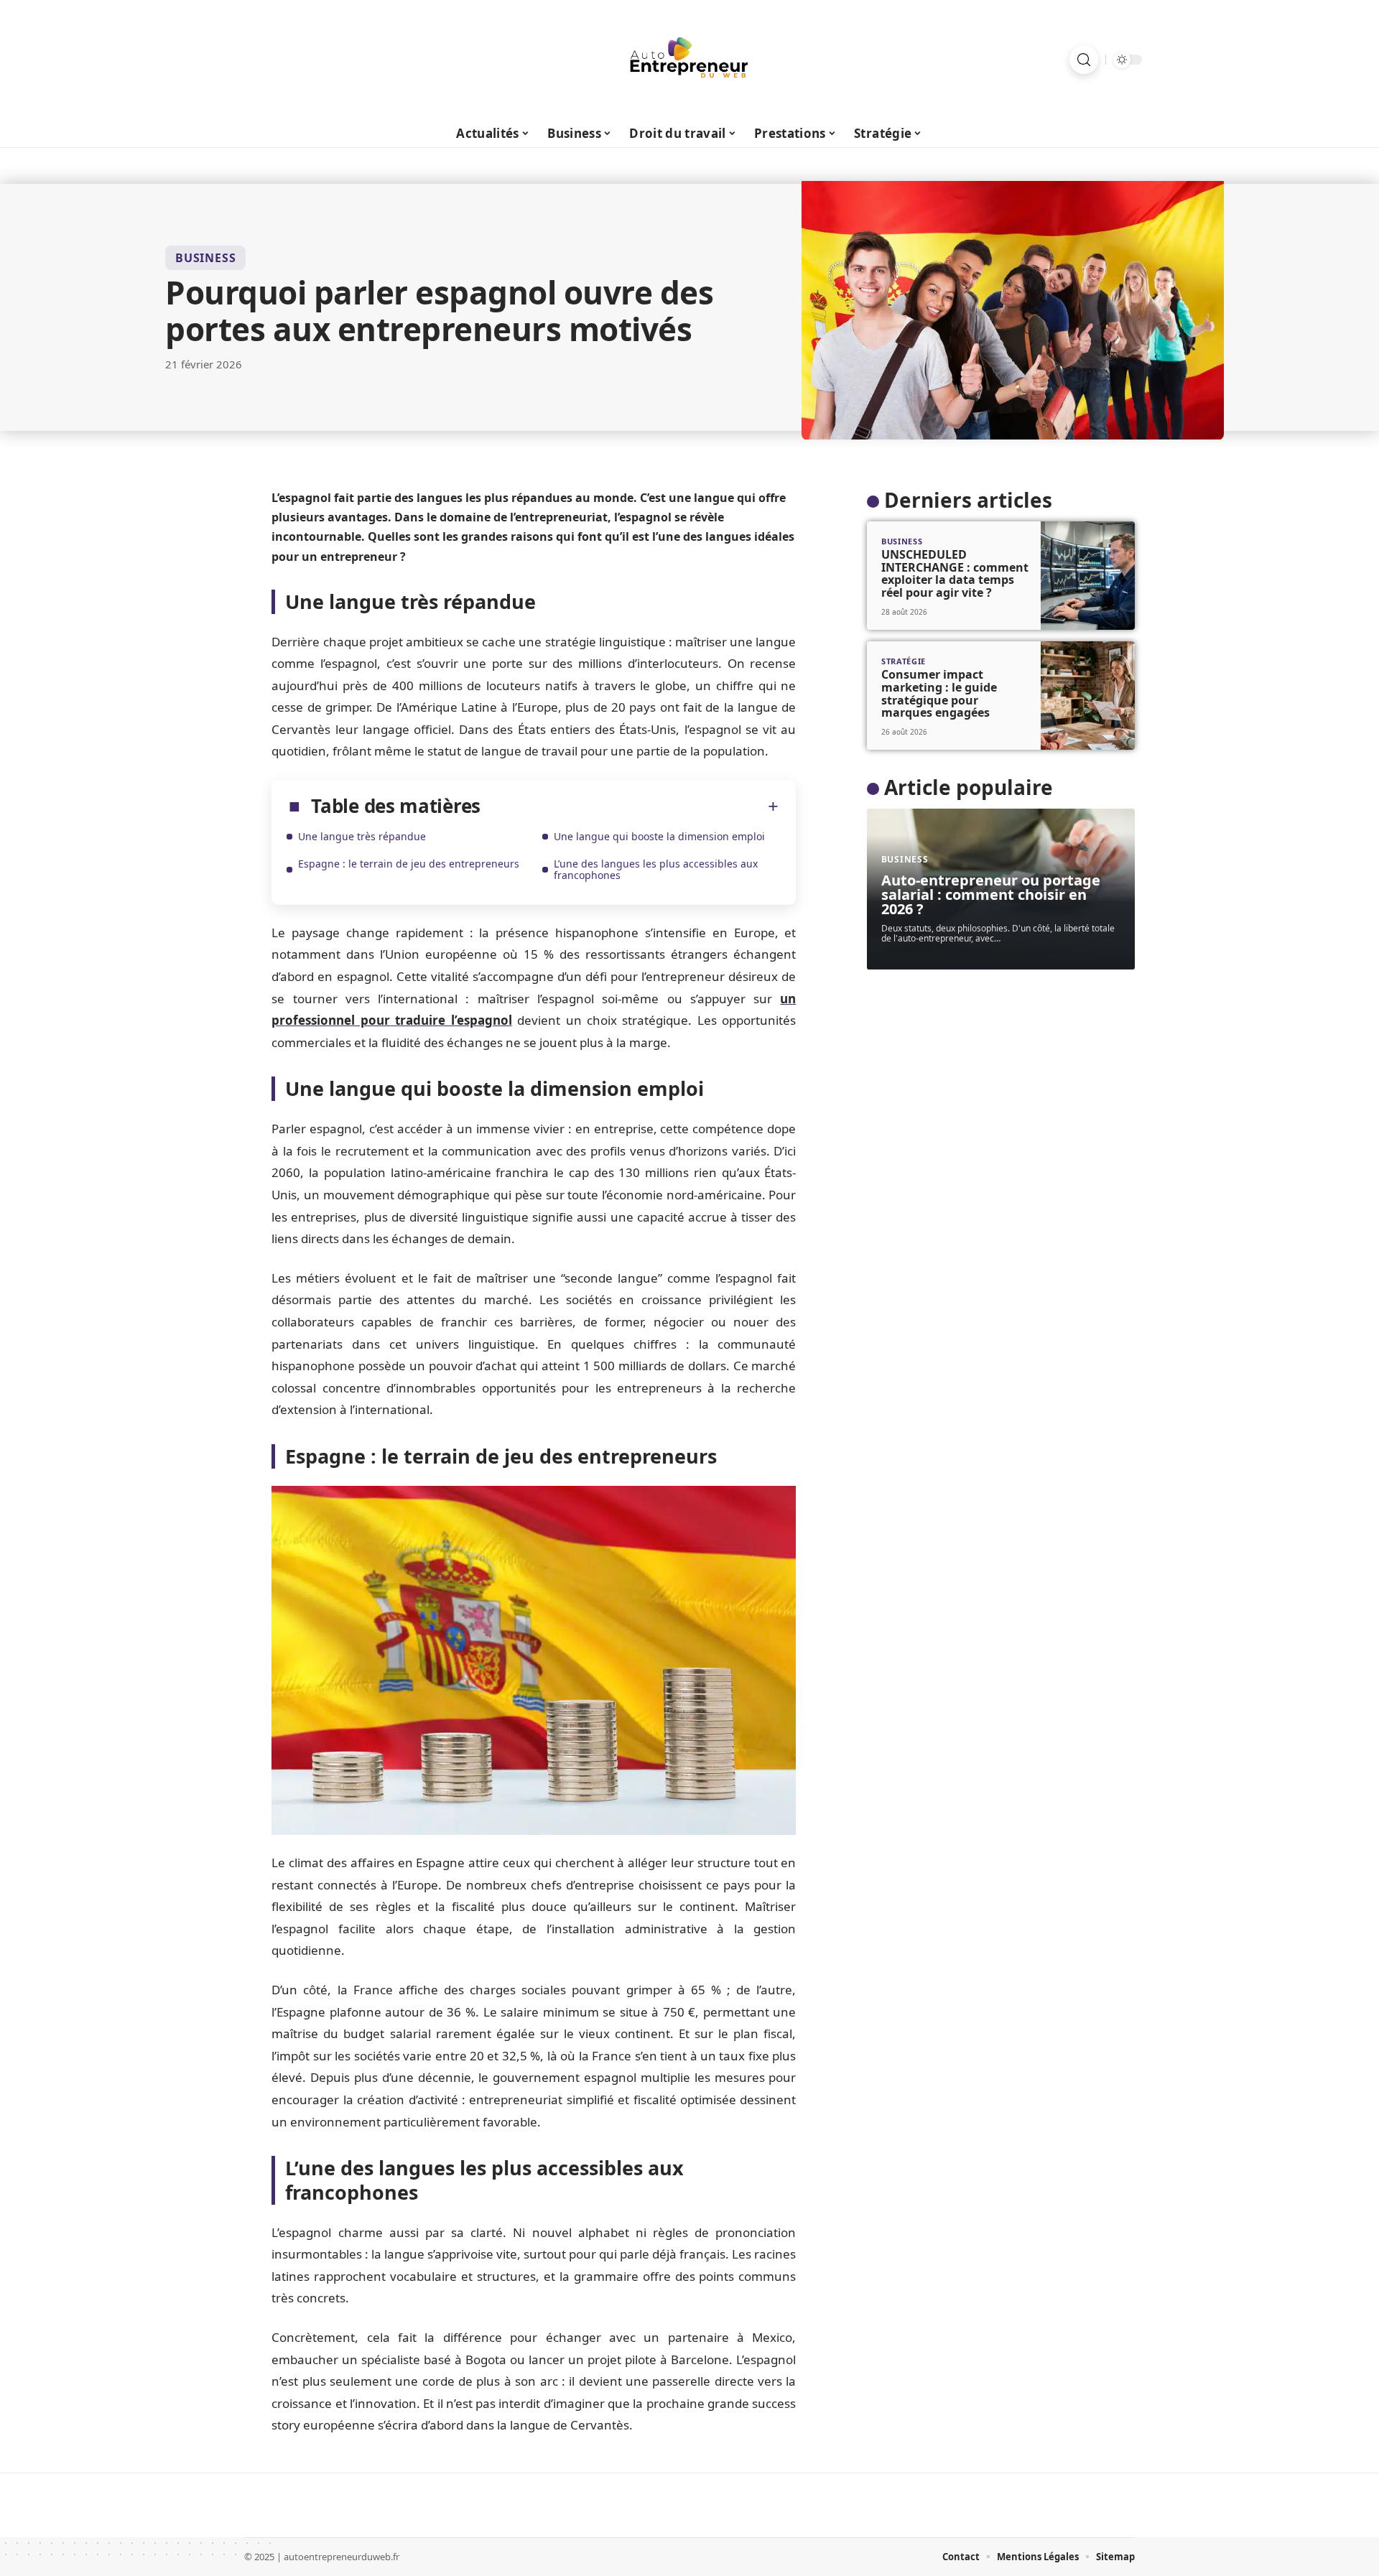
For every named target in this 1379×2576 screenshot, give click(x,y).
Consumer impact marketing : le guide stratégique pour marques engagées (939, 693)
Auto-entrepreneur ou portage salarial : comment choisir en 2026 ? (991, 894)
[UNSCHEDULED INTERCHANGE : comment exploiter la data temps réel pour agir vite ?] (1088, 576)
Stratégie (904, 661)
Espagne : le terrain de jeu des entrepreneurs (409, 864)
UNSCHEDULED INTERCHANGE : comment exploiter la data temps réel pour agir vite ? (955, 573)
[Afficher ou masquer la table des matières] (630, 806)
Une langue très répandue (362, 836)
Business (205, 258)
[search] (1084, 60)
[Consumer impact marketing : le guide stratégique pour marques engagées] (1088, 696)
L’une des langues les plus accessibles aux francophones (656, 869)
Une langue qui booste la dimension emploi (659, 836)
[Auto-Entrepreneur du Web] (689, 60)
